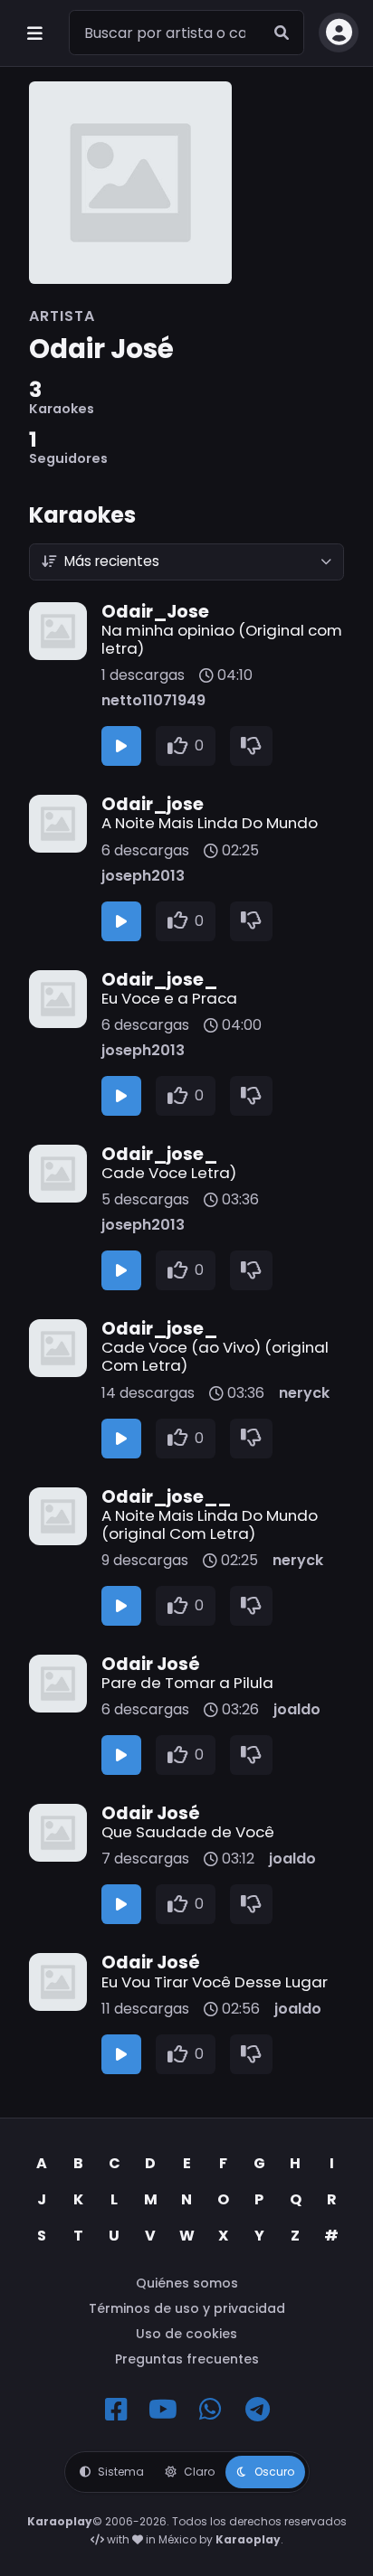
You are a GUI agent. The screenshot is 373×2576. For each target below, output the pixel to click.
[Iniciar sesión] (339, 33)
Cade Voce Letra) (169, 1173)
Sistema (121, 2472)
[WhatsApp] (210, 2410)
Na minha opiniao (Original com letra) (222, 639)
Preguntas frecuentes (187, 2359)
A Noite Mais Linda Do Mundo (210, 823)
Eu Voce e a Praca (169, 998)
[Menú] (34, 33)
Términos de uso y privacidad (187, 2308)
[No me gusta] (252, 746)
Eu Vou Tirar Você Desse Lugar (215, 1982)
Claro (199, 2472)
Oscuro (274, 2472)
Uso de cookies (186, 2334)
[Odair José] (186, 183)
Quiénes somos (187, 2283)
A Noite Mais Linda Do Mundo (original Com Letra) (210, 1524)
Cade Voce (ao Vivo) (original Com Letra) (215, 1356)
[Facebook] (116, 2410)
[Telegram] (257, 2410)
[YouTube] (163, 2410)
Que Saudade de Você (188, 1832)
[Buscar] (282, 33)
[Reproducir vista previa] (121, 746)
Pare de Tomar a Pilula (187, 1683)
